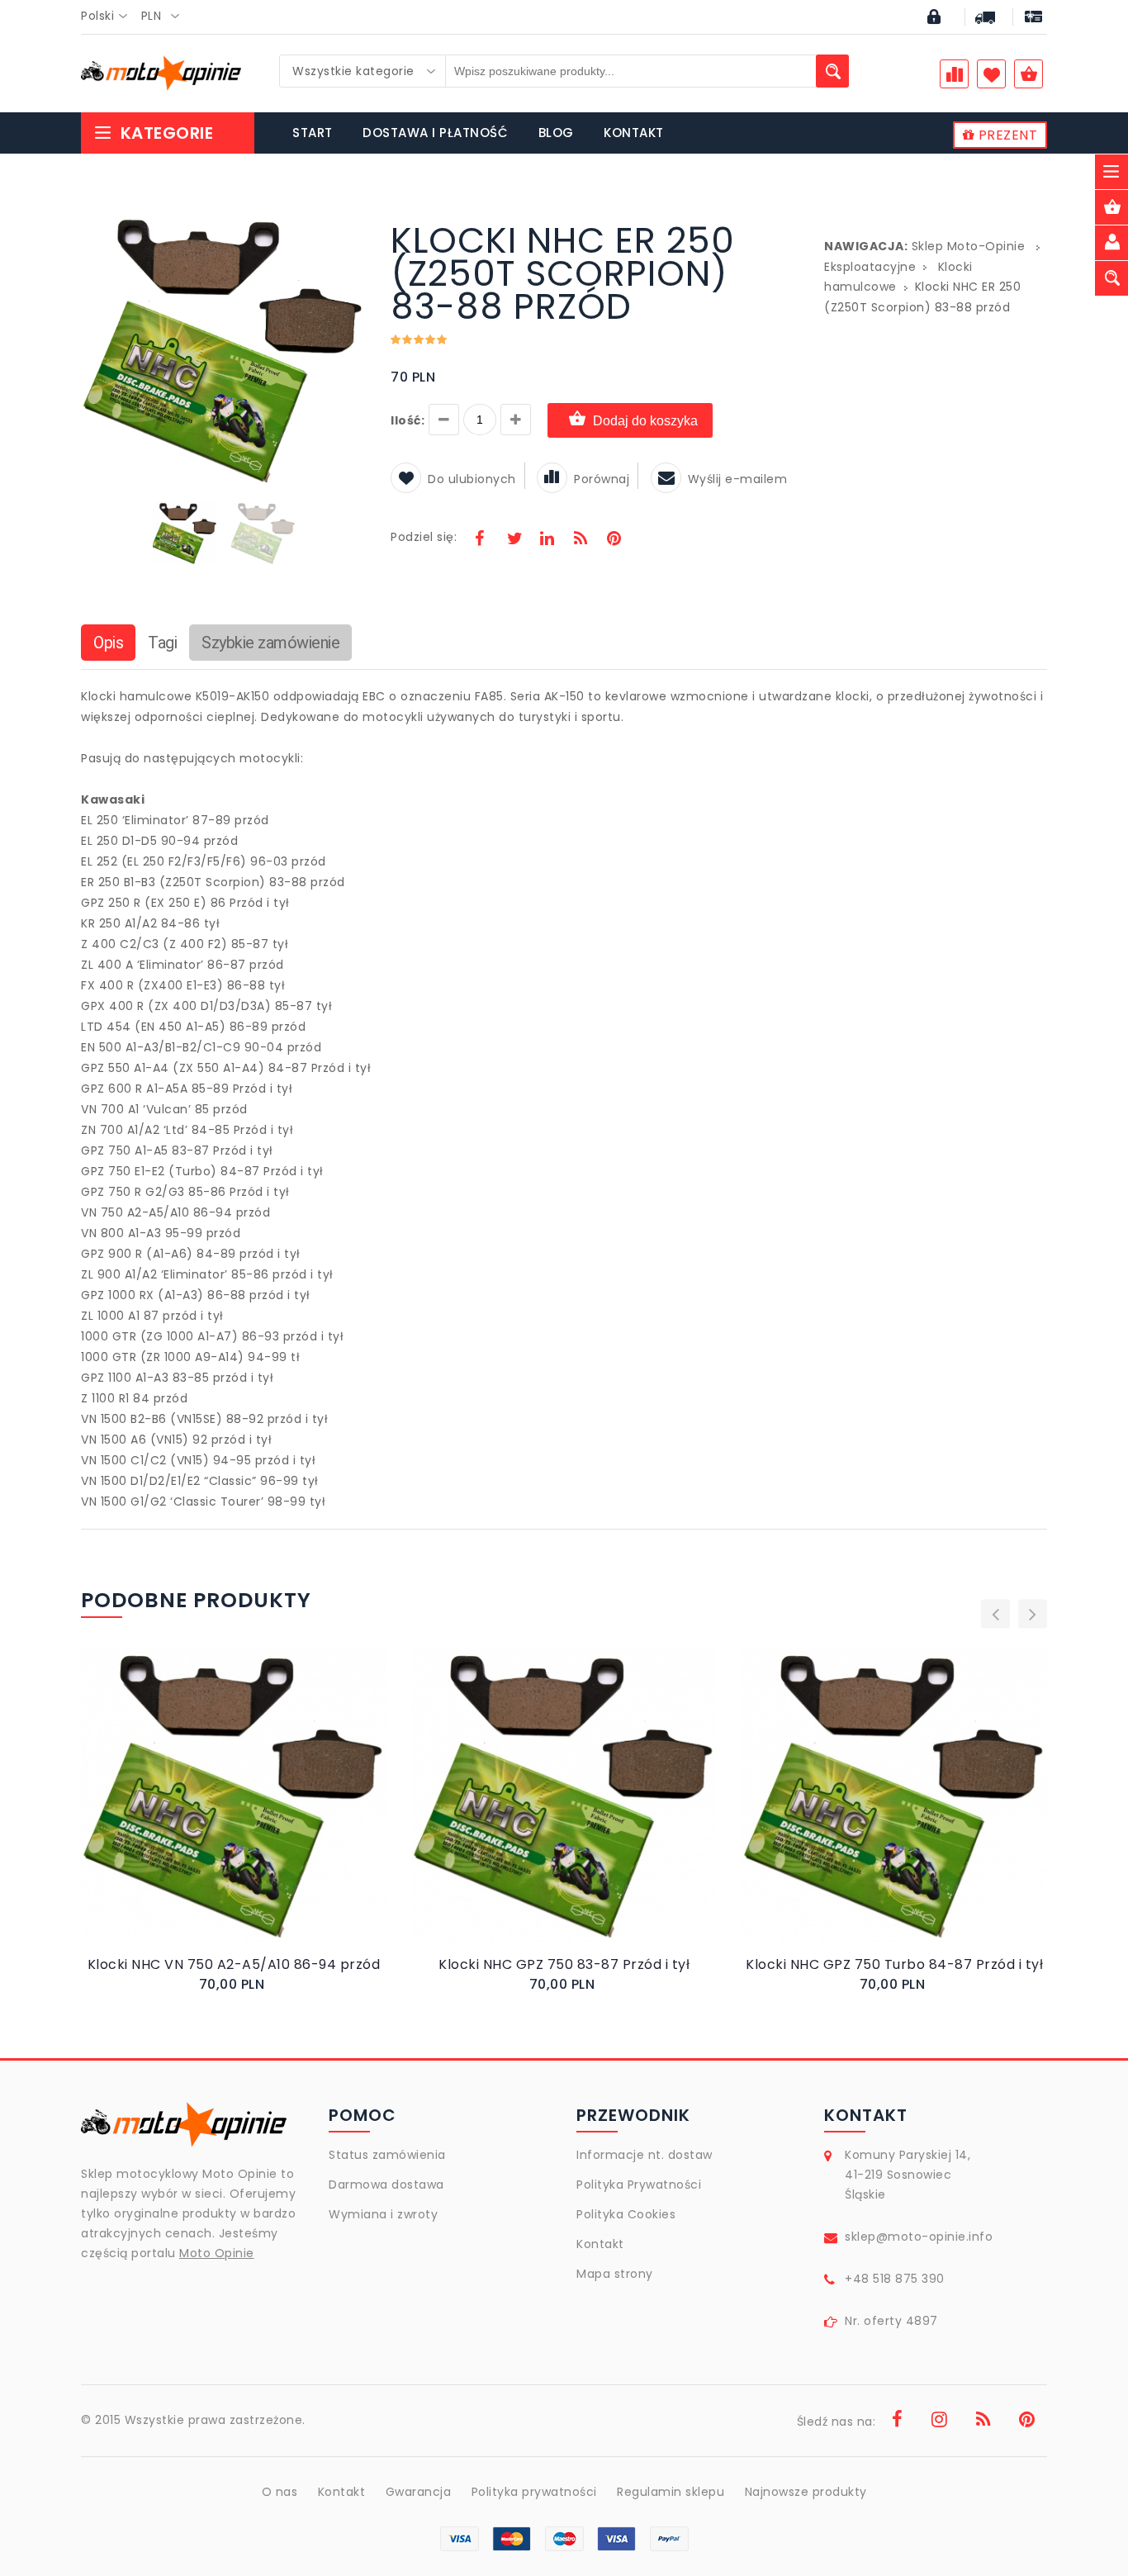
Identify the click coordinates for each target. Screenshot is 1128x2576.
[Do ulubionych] (254, 1812)
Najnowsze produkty (806, 2492)
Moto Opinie (217, 2253)
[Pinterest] (614, 540)
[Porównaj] (273, 1812)
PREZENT (1006, 135)
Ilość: (408, 420)
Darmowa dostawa (386, 2185)
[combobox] (109, 17)
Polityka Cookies (626, 2214)
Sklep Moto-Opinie (969, 246)
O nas (280, 2492)
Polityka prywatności (534, 2492)
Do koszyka (220, 1812)
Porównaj (602, 479)
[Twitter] (514, 540)
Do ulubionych (472, 479)
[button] (351, 226)
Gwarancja (419, 2492)
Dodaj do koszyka (645, 421)
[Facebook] (480, 540)
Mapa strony (615, 2274)
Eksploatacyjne (870, 267)
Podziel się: (424, 537)
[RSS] (581, 540)
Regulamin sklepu (671, 2492)
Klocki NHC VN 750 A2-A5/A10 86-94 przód (234, 1964)
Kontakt (600, 2244)
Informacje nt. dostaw (645, 2155)
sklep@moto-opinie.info (919, 2237)
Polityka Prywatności (639, 2185)
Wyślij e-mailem (738, 479)
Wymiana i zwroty (383, 2214)
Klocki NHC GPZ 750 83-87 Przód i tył (564, 1964)
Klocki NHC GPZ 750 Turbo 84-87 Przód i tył (894, 1964)
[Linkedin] (547, 540)
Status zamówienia (387, 2155)
